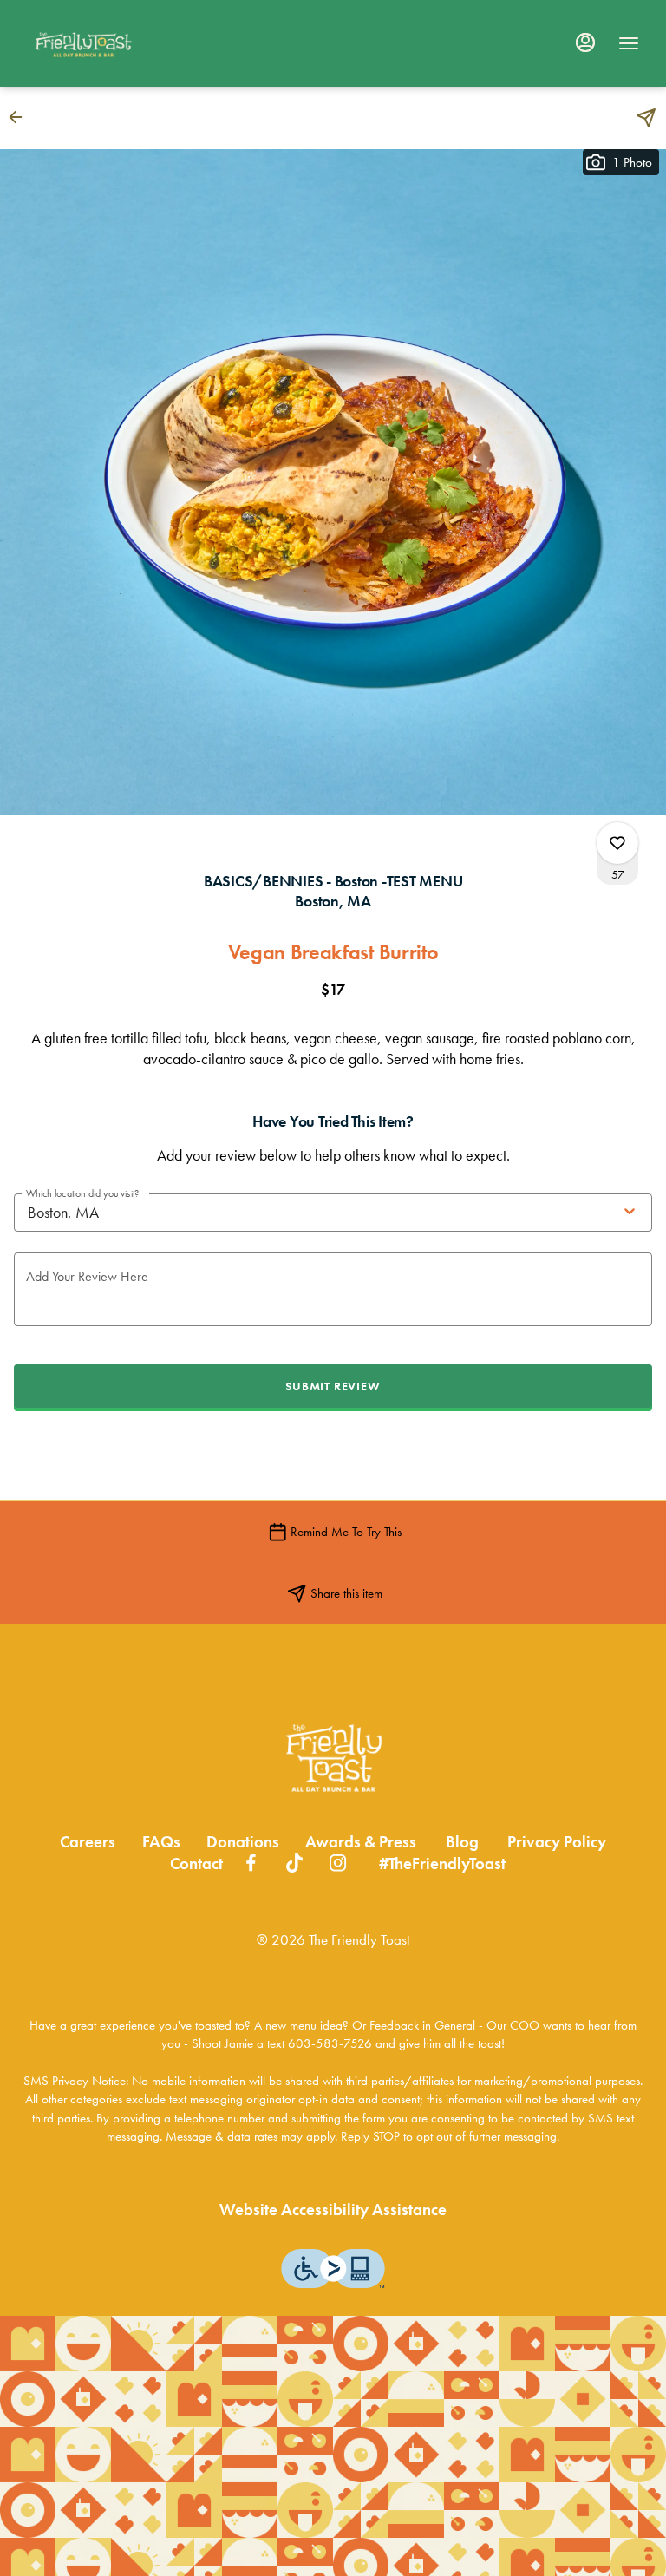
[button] (21, 117)
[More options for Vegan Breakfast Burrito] (617, 843)
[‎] (251, 1861)
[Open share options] (646, 118)
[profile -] (585, 42)
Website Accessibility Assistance (333, 2210)
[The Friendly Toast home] (105, 43)
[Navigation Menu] (629, 43)
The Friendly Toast (333, 1758)
